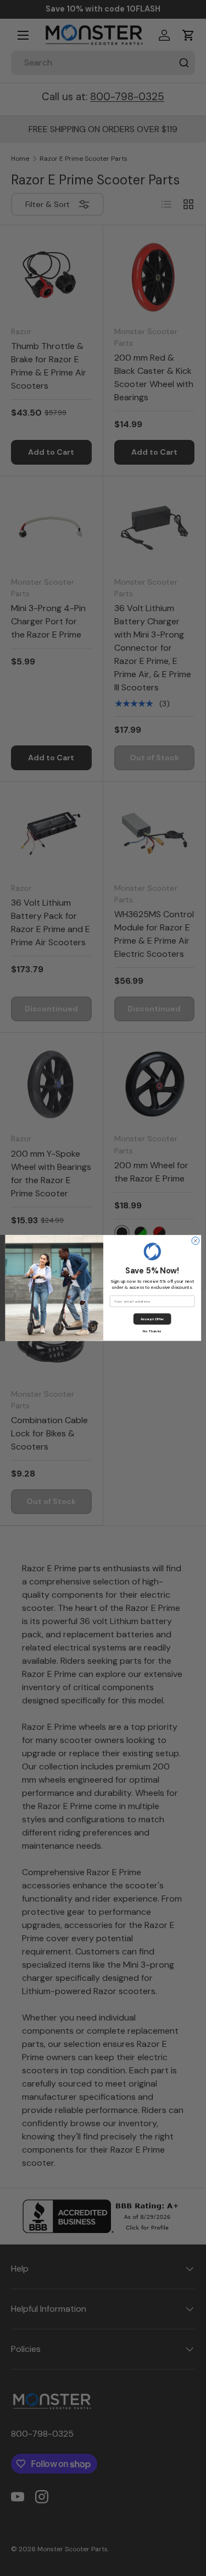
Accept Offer (152, 1319)
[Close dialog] (195, 1241)
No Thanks (152, 1331)
